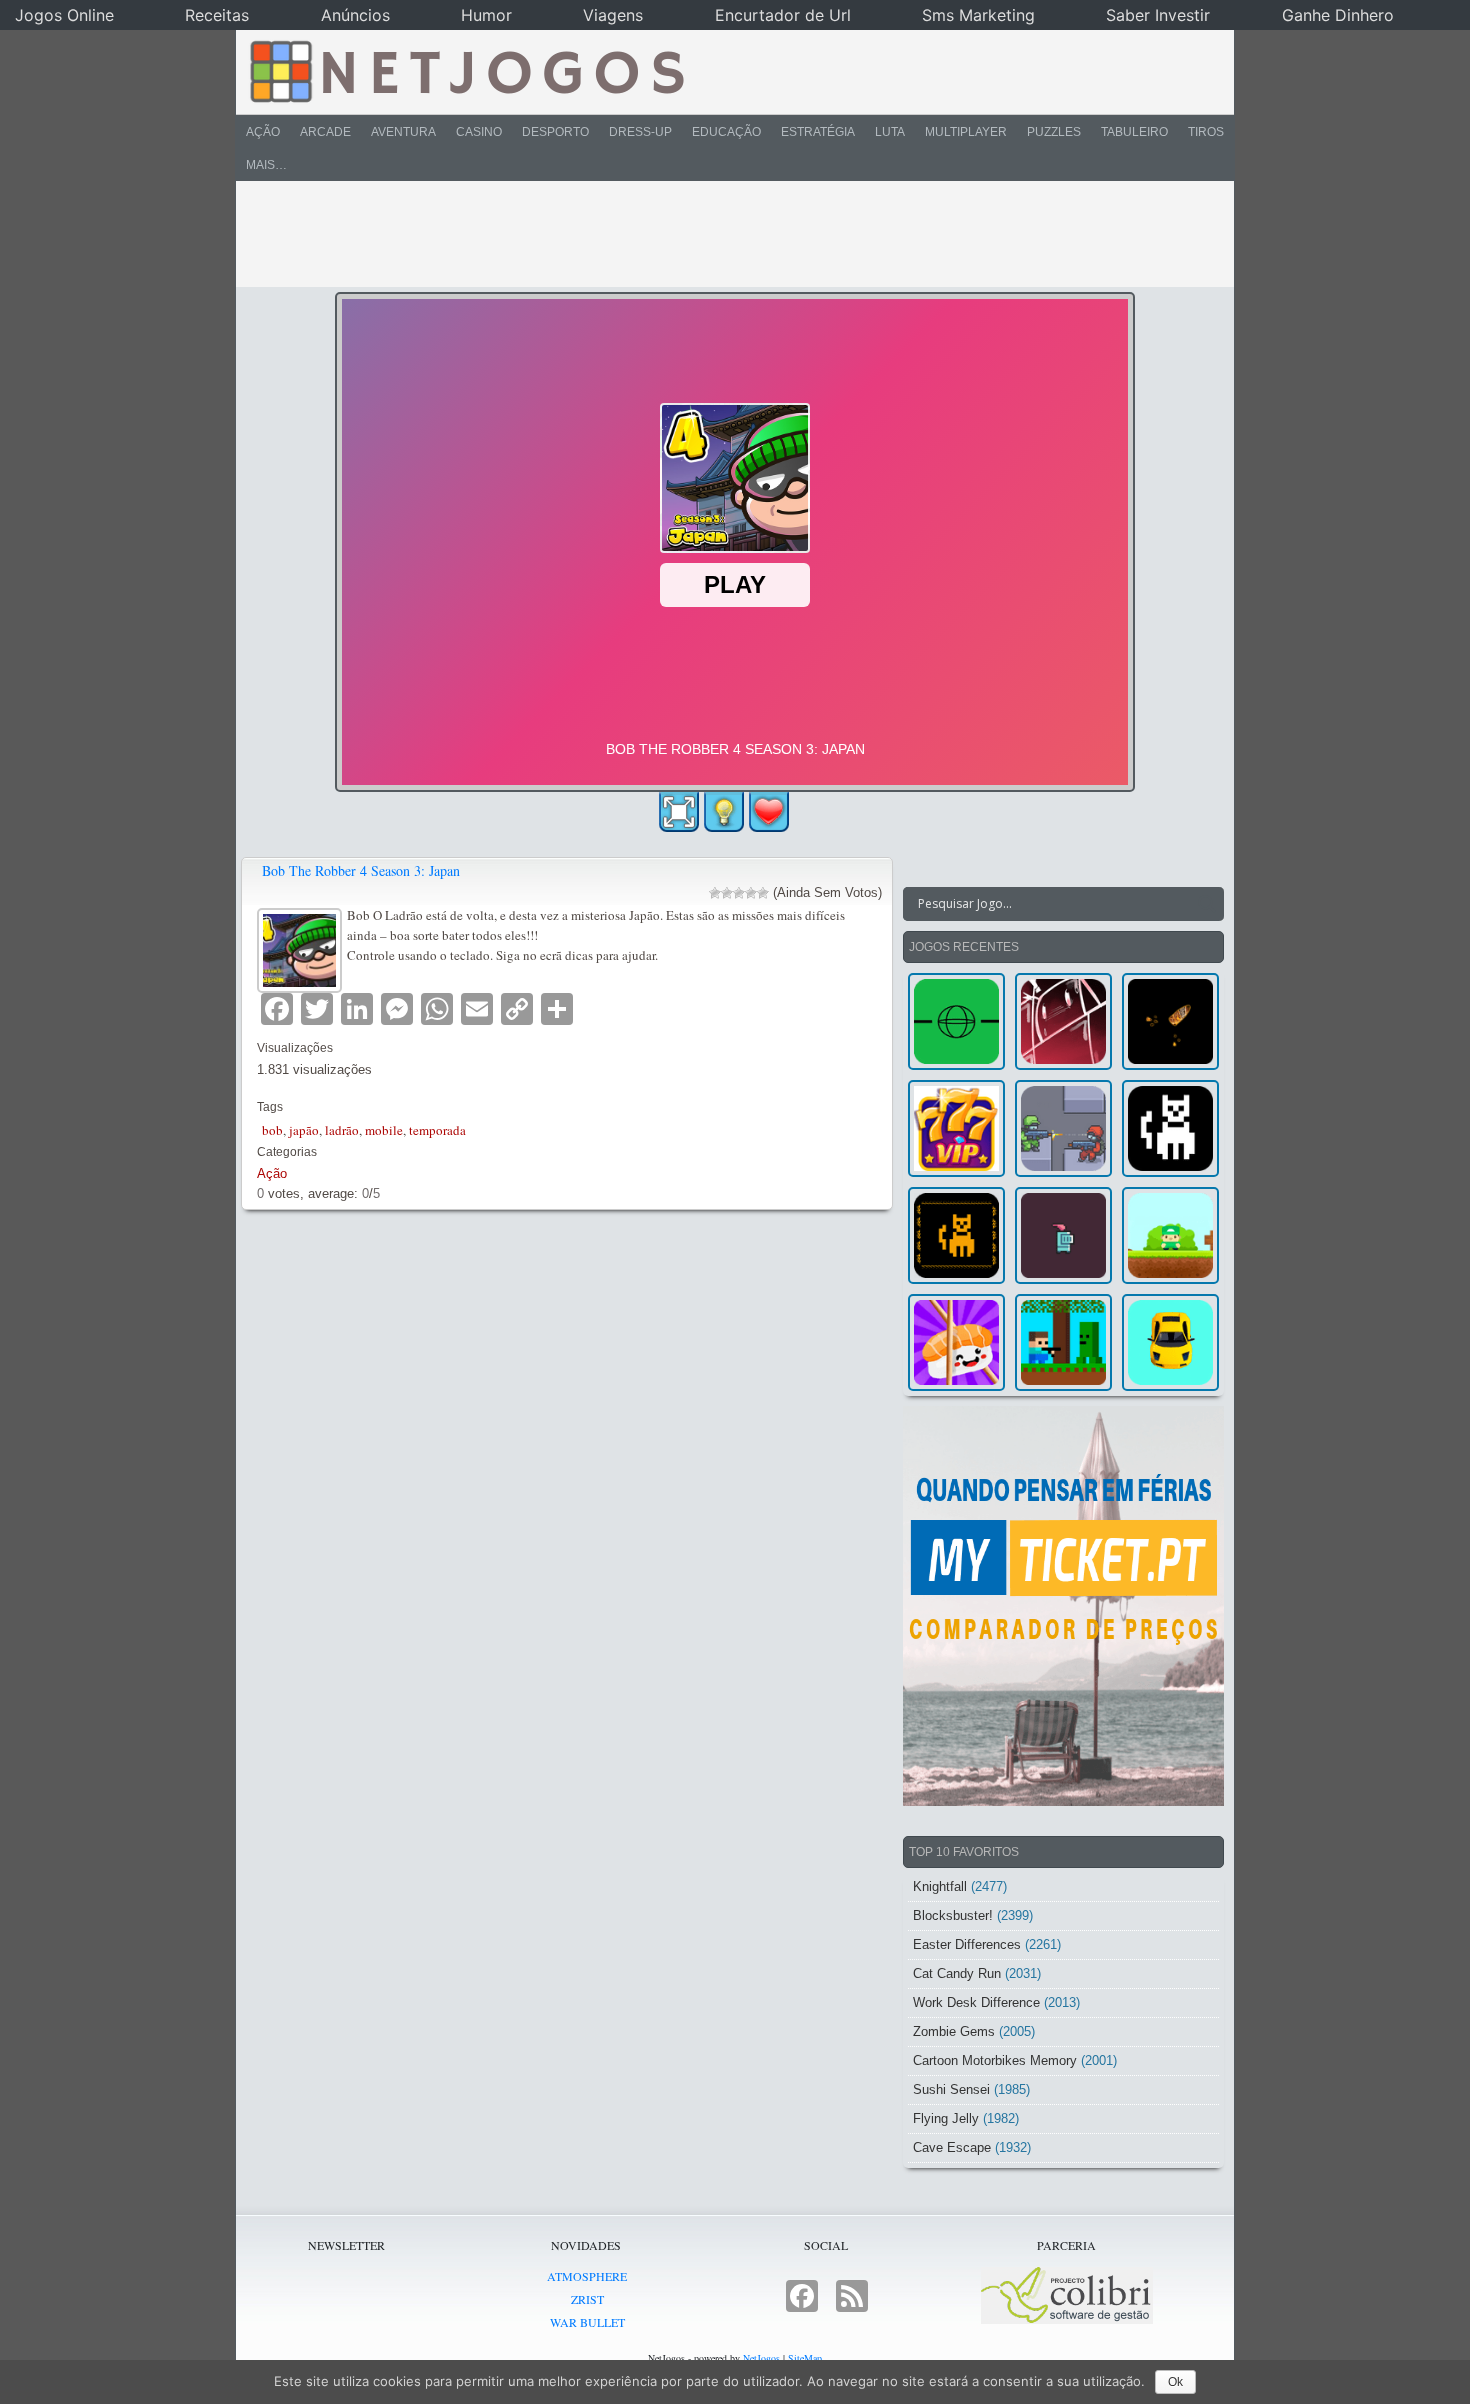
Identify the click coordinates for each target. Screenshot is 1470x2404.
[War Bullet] (1170, 1021)
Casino (479, 132)
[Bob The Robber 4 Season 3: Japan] (302, 947)
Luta (890, 132)
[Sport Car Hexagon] (1170, 1342)
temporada (437, 1130)
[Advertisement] (721, 234)
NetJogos (761, 2358)
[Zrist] (1063, 1021)
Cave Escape (952, 2147)
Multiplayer (966, 132)
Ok (1175, 2382)
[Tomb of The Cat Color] (1170, 1128)
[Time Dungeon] (1063, 1235)
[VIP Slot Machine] (956, 1128)
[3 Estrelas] (739, 893)
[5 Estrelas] (763, 893)
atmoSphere (587, 2276)
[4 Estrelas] (751, 893)
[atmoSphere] (956, 1021)
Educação (726, 132)
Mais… (266, 165)
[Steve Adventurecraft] (1063, 1342)
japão (304, 1130)
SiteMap (805, 2358)
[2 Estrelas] (727, 893)
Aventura (403, 132)
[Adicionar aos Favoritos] (769, 811)
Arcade (325, 132)
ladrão (342, 1130)
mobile (384, 1130)
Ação (263, 132)
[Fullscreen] (679, 812)
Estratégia (818, 132)
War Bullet (587, 2322)
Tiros (1206, 132)
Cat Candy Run (957, 1973)
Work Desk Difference (976, 2002)
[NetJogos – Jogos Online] (465, 70)
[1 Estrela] (715, 893)
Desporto (555, 132)
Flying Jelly (946, 2118)
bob (272, 1130)
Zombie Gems (954, 2031)
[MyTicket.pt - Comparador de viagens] (1063, 1606)
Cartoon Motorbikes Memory (995, 2060)
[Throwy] (1170, 1235)
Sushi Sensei (951, 2089)
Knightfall (940, 1886)
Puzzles (1054, 132)
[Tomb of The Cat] (956, 1235)
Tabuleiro (1134, 132)
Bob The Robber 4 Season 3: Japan (361, 870)
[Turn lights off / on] (724, 812)
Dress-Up (640, 132)
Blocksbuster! (953, 1915)
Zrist (587, 2299)
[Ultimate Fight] (1063, 1128)
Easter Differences (967, 1944)
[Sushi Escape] (956, 1342)
